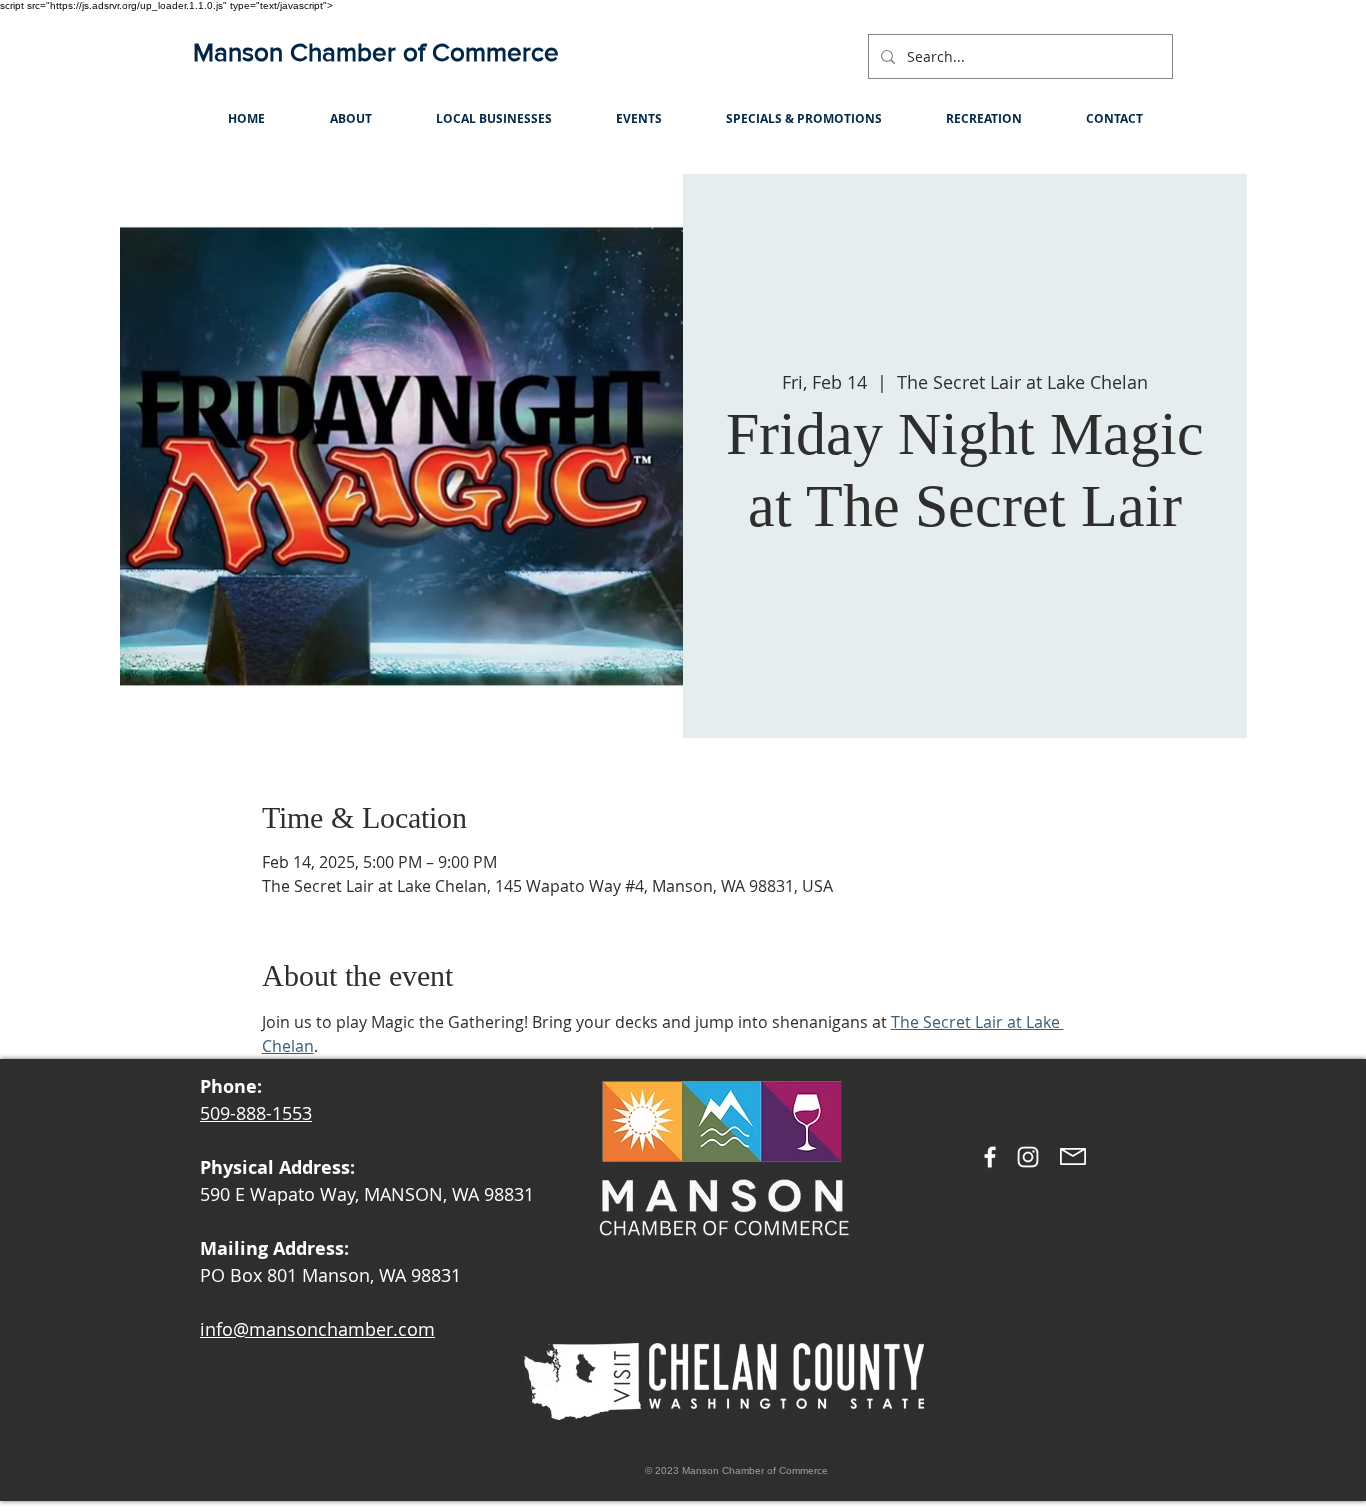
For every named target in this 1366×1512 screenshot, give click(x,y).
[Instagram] (1028, 1157)
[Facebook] (990, 1157)
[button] (350, 118)
